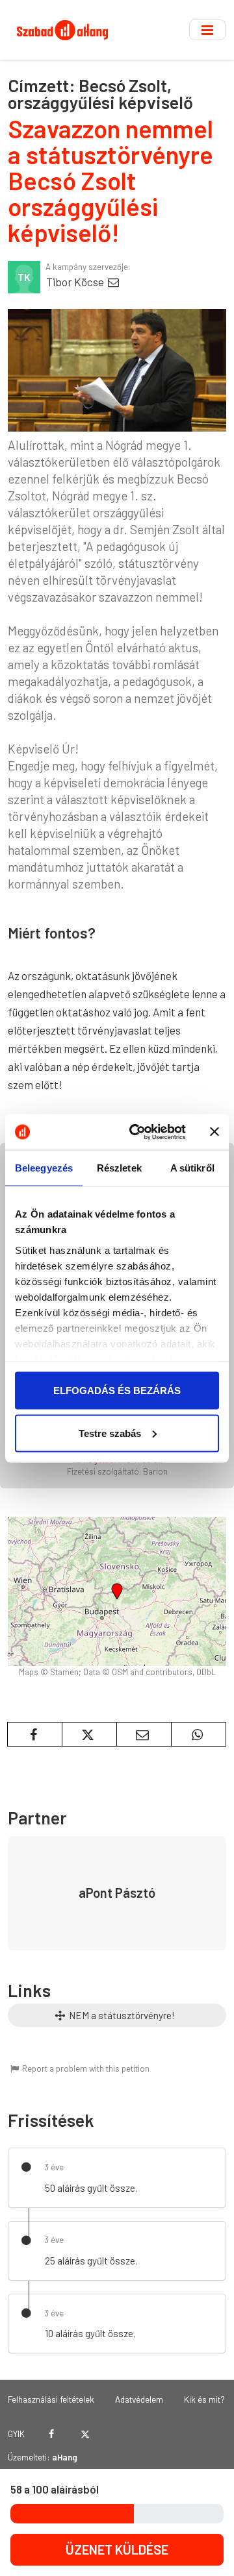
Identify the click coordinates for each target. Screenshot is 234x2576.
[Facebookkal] (52, 2434)
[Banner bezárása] (214, 1132)
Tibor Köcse (76, 282)
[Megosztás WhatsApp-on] (199, 1734)
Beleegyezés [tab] (44, 1168)
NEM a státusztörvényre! (121, 2015)
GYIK (16, 2434)
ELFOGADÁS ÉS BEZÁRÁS (117, 1391)
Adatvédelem (139, 2399)
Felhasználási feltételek (51, 2399)
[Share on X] (89, 1734)
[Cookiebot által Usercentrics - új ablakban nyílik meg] (137, 1132)
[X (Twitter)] (85, 2434)
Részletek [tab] (119, 1168)
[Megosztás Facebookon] (35, 1734)
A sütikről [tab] (192, 1168)
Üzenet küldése (117, 2549)
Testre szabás (110, 1433)
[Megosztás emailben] (144, 1734)
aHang (65, 2457)
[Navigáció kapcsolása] (207, 30)
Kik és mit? (204, 2399)
